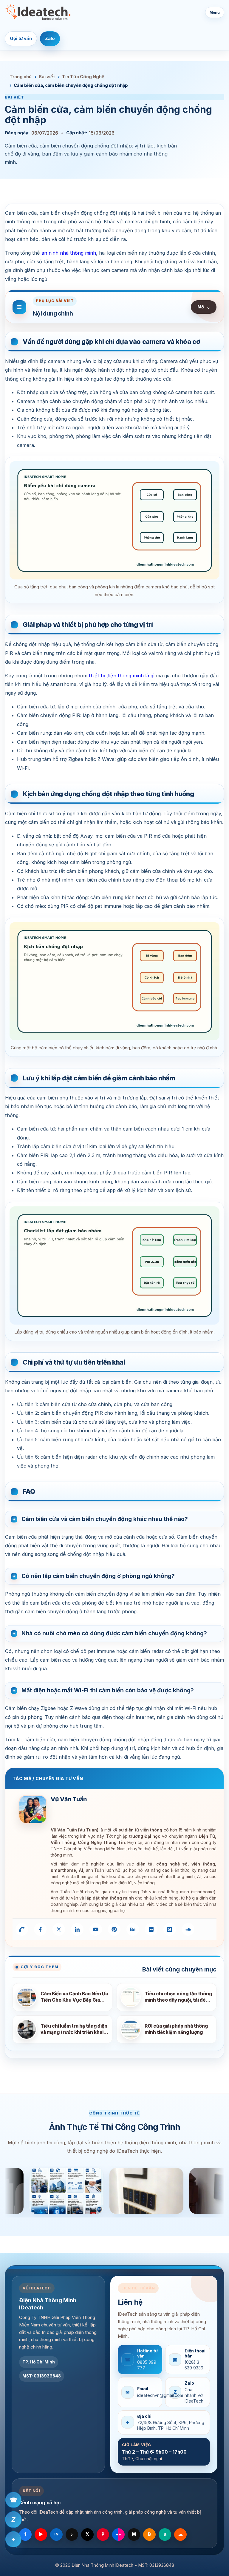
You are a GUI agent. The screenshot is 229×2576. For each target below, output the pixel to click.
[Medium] (170, 1929)
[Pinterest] (114, 1929)
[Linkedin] (77, 1929)
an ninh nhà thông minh (69, 253)
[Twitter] (59, 1929)
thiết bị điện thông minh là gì (122, 676)
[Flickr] (151, 1929)
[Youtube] (96, 1929)
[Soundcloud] (188, 1929)
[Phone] (22, 1929)
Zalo (50, 39)
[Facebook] (40, 1929)
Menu (215, 12)
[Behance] (133, 1929)
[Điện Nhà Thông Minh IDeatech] (38, 12)
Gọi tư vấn (21, 39)
